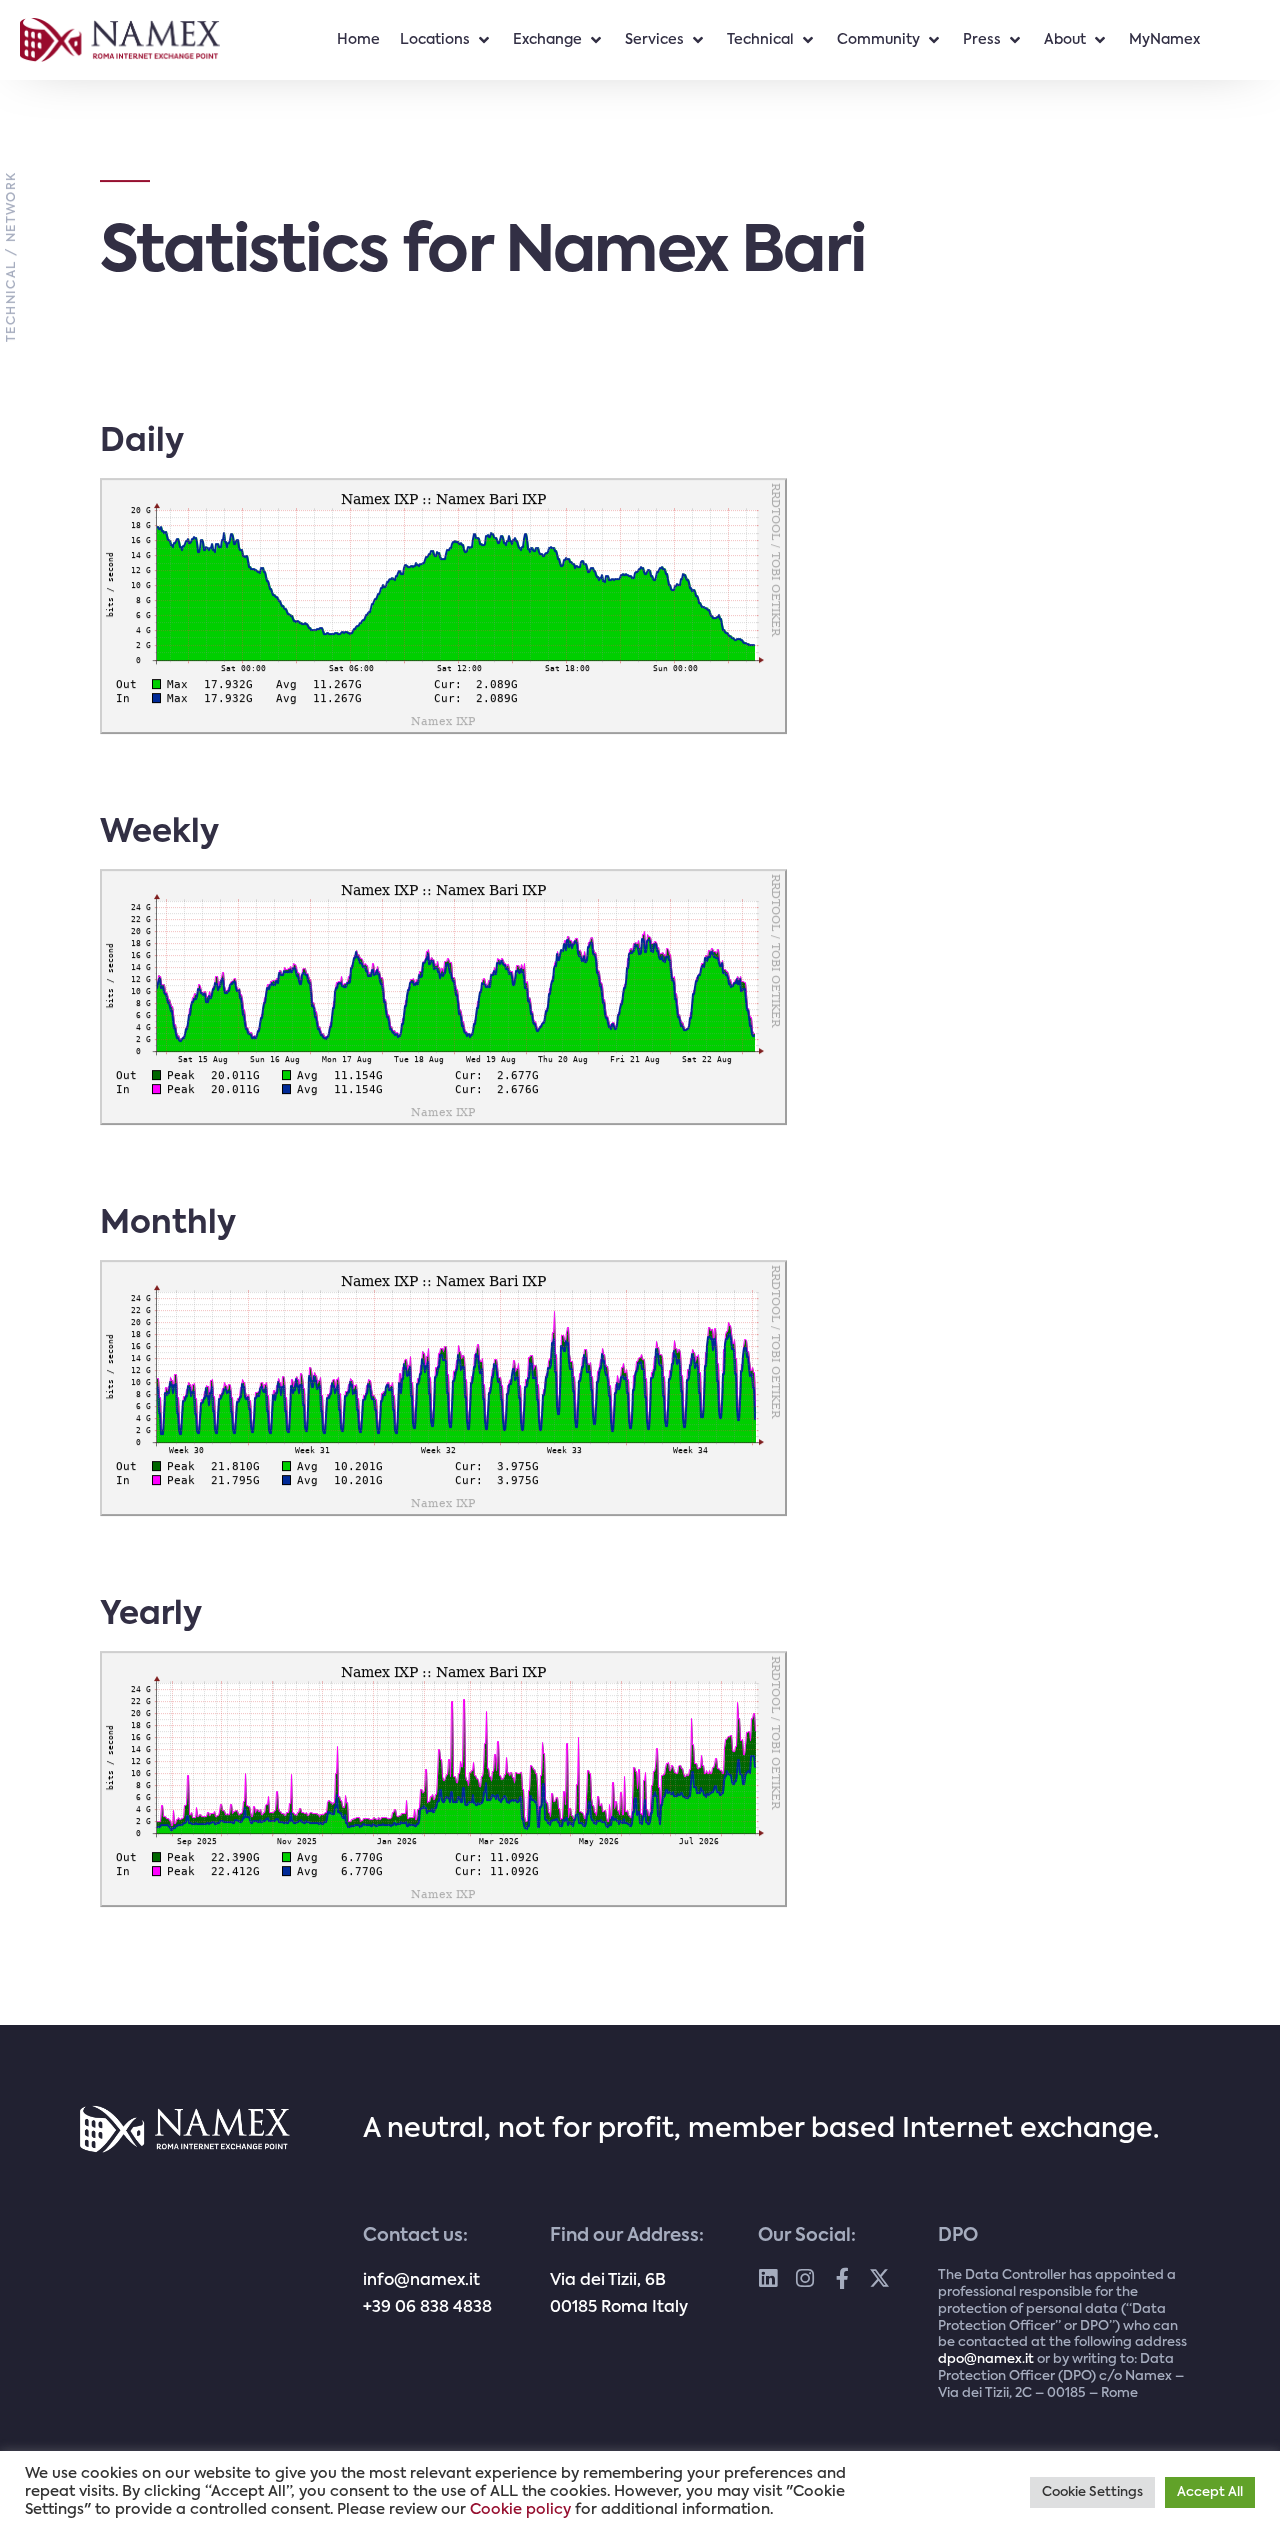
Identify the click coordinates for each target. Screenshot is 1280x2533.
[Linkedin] (768, 2278)
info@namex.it (421, 2281)
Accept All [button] (1210, 2492)
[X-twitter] (879, 2278)
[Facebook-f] (842, 2278)
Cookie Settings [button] (1092, 2492)
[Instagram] (805, 2278)
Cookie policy (520, 2510)
